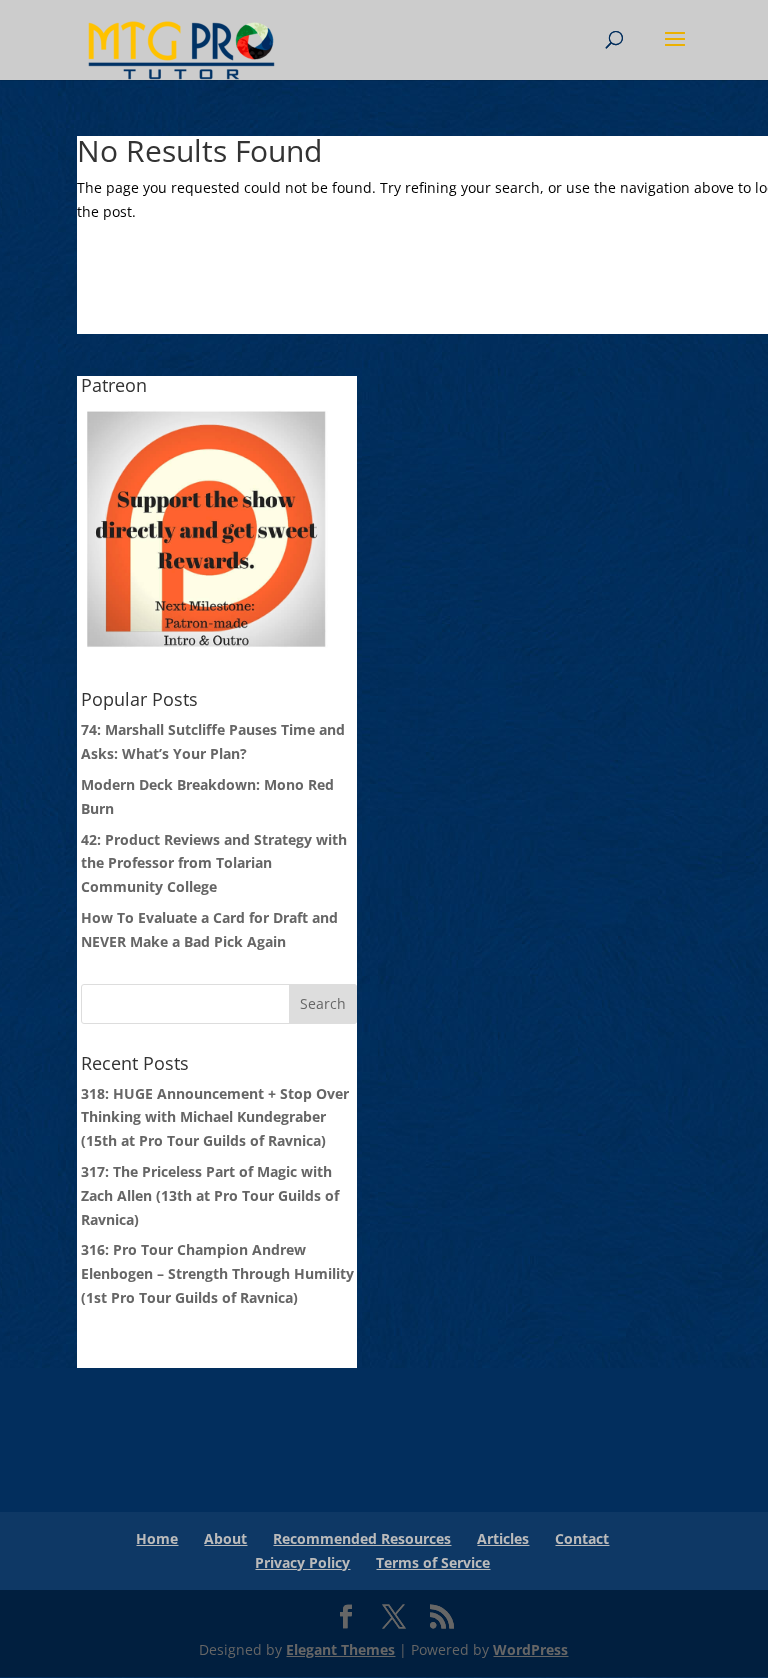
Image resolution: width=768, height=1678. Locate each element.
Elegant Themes (340, 1649)
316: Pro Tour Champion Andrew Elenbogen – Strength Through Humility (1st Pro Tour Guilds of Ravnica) (217, 1273)
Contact (582, 1538)
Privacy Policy (302, 1562)
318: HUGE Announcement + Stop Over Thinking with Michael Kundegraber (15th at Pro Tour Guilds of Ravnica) (215, 1117)
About (225, 1538)
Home (157, 1538)
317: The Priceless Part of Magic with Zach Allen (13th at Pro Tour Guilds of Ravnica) (210, 1195)
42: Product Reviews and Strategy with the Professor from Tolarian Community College (214, 863)
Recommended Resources (362, 1538)
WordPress (530, 1649)
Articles (503, 1538)
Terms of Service (433, 1562)
